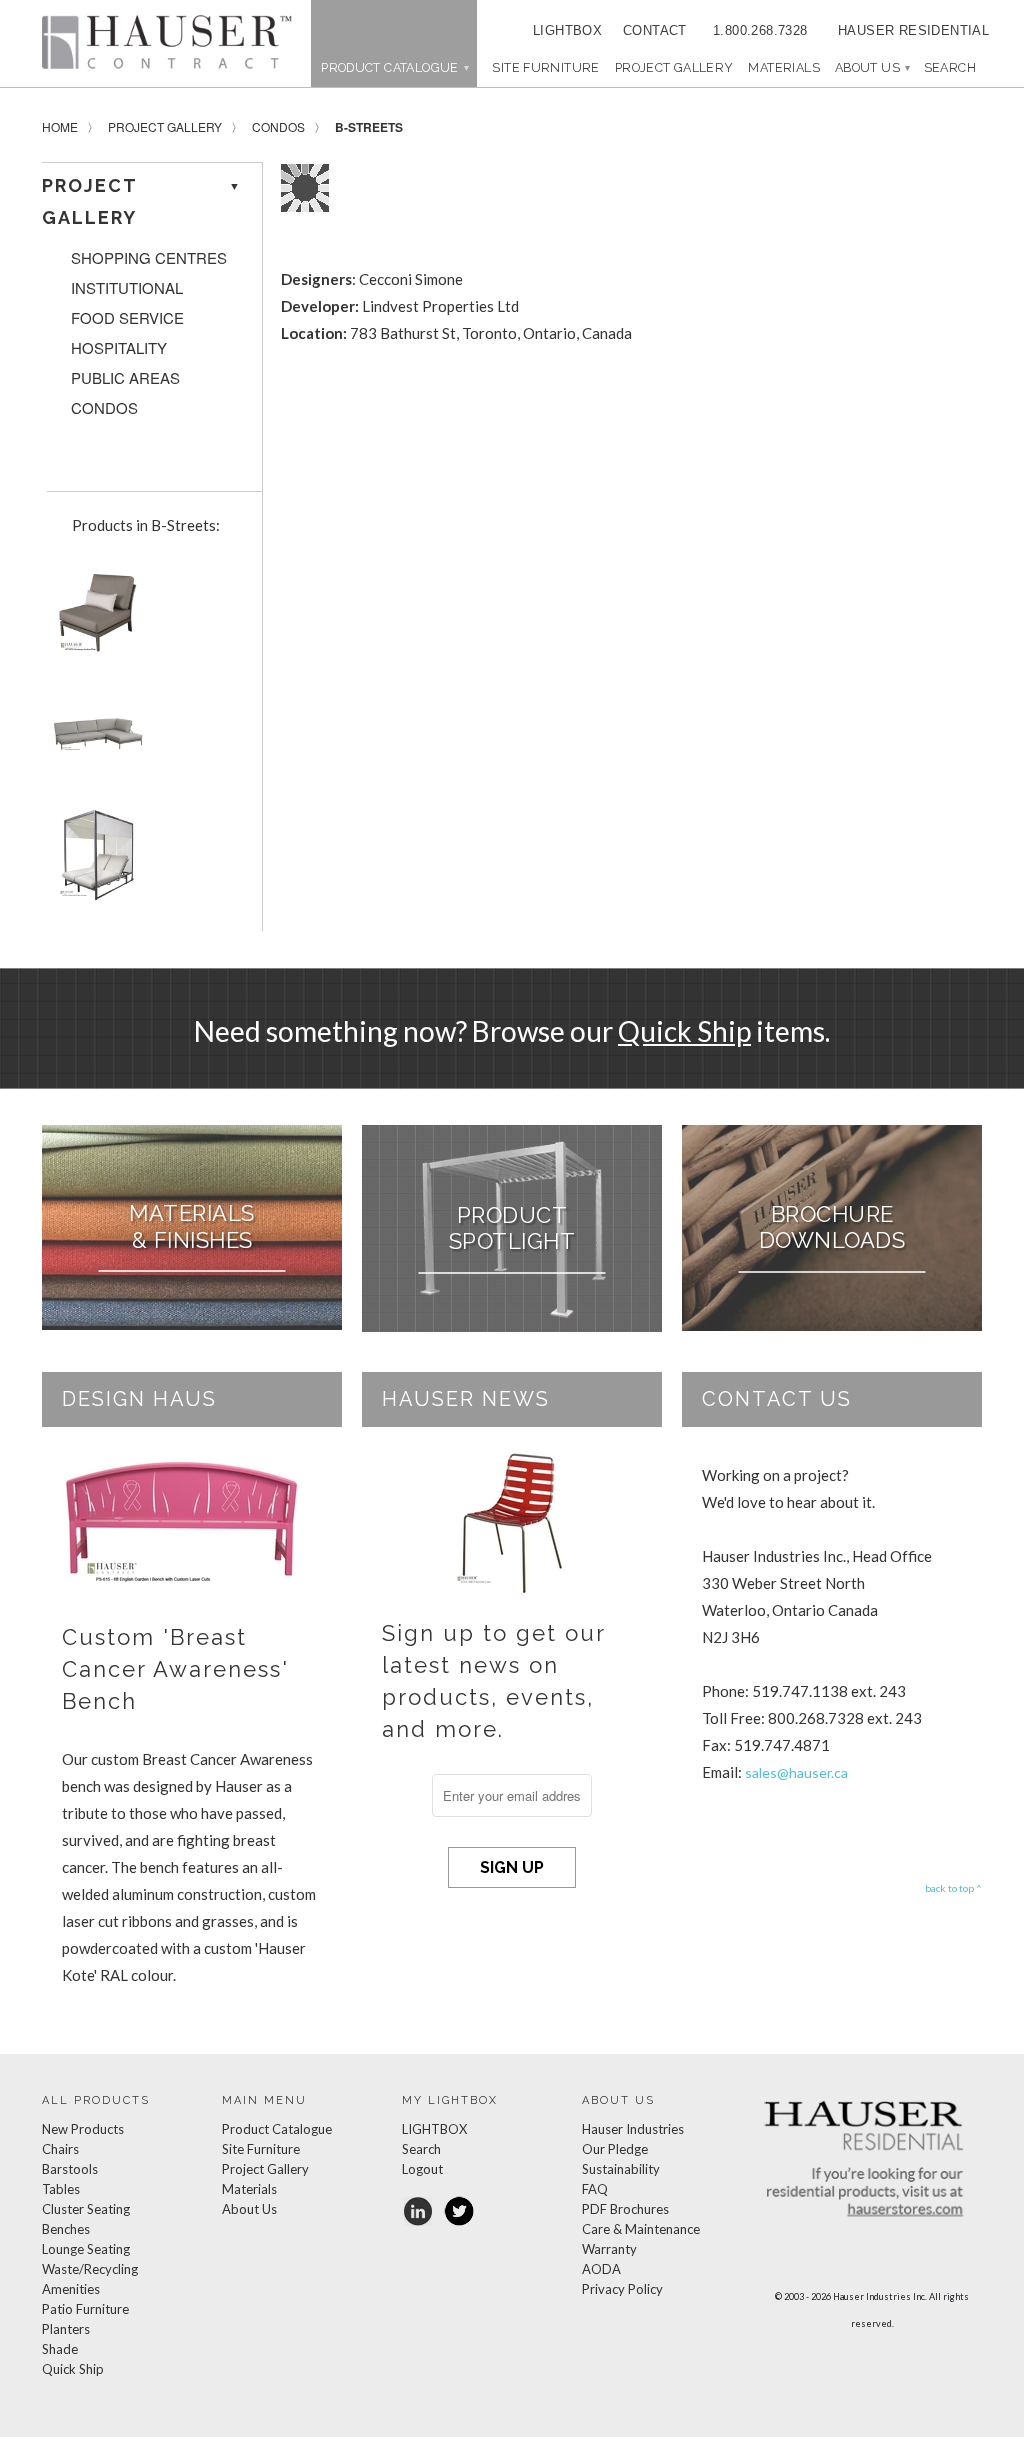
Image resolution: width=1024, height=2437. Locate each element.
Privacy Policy (622, 2289)
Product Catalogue (277, 2129)
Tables (61, 2189)
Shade (60, 2349)
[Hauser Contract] (167, 42)
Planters (66, 2329)
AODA (601, 2269)
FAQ (595, 2189)
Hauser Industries (633, 2129)
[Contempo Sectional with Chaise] (94, 741)
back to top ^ (953, 1888)
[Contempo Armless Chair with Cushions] (94, 619)
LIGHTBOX (567, 30)
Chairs (60, 2149)
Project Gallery (674, 67)
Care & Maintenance (641, 2229)
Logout (422, 2169)
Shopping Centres (149, 258)
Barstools (70, 2169)
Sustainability (621, 2169)
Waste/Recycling (90, 2269)
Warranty (609, 2249)
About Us (872, 67)
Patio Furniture (85, 2309)
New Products (83, 2129)
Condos (278, 126)
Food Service (127, 318)
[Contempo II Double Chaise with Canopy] (94, 862)
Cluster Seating (86, 2209)
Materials (783, 67)
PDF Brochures (625, 2209)
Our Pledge (615, 2149)
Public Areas (125, 378)
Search (421, 2149)
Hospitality (119, 348)
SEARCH (950, 67)
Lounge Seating (86, 2249)
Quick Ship (684, 1031)
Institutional (127, 288)
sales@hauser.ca (796, 1772)
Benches (66, 2229)
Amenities (71, 2289)
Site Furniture (545, 67)
